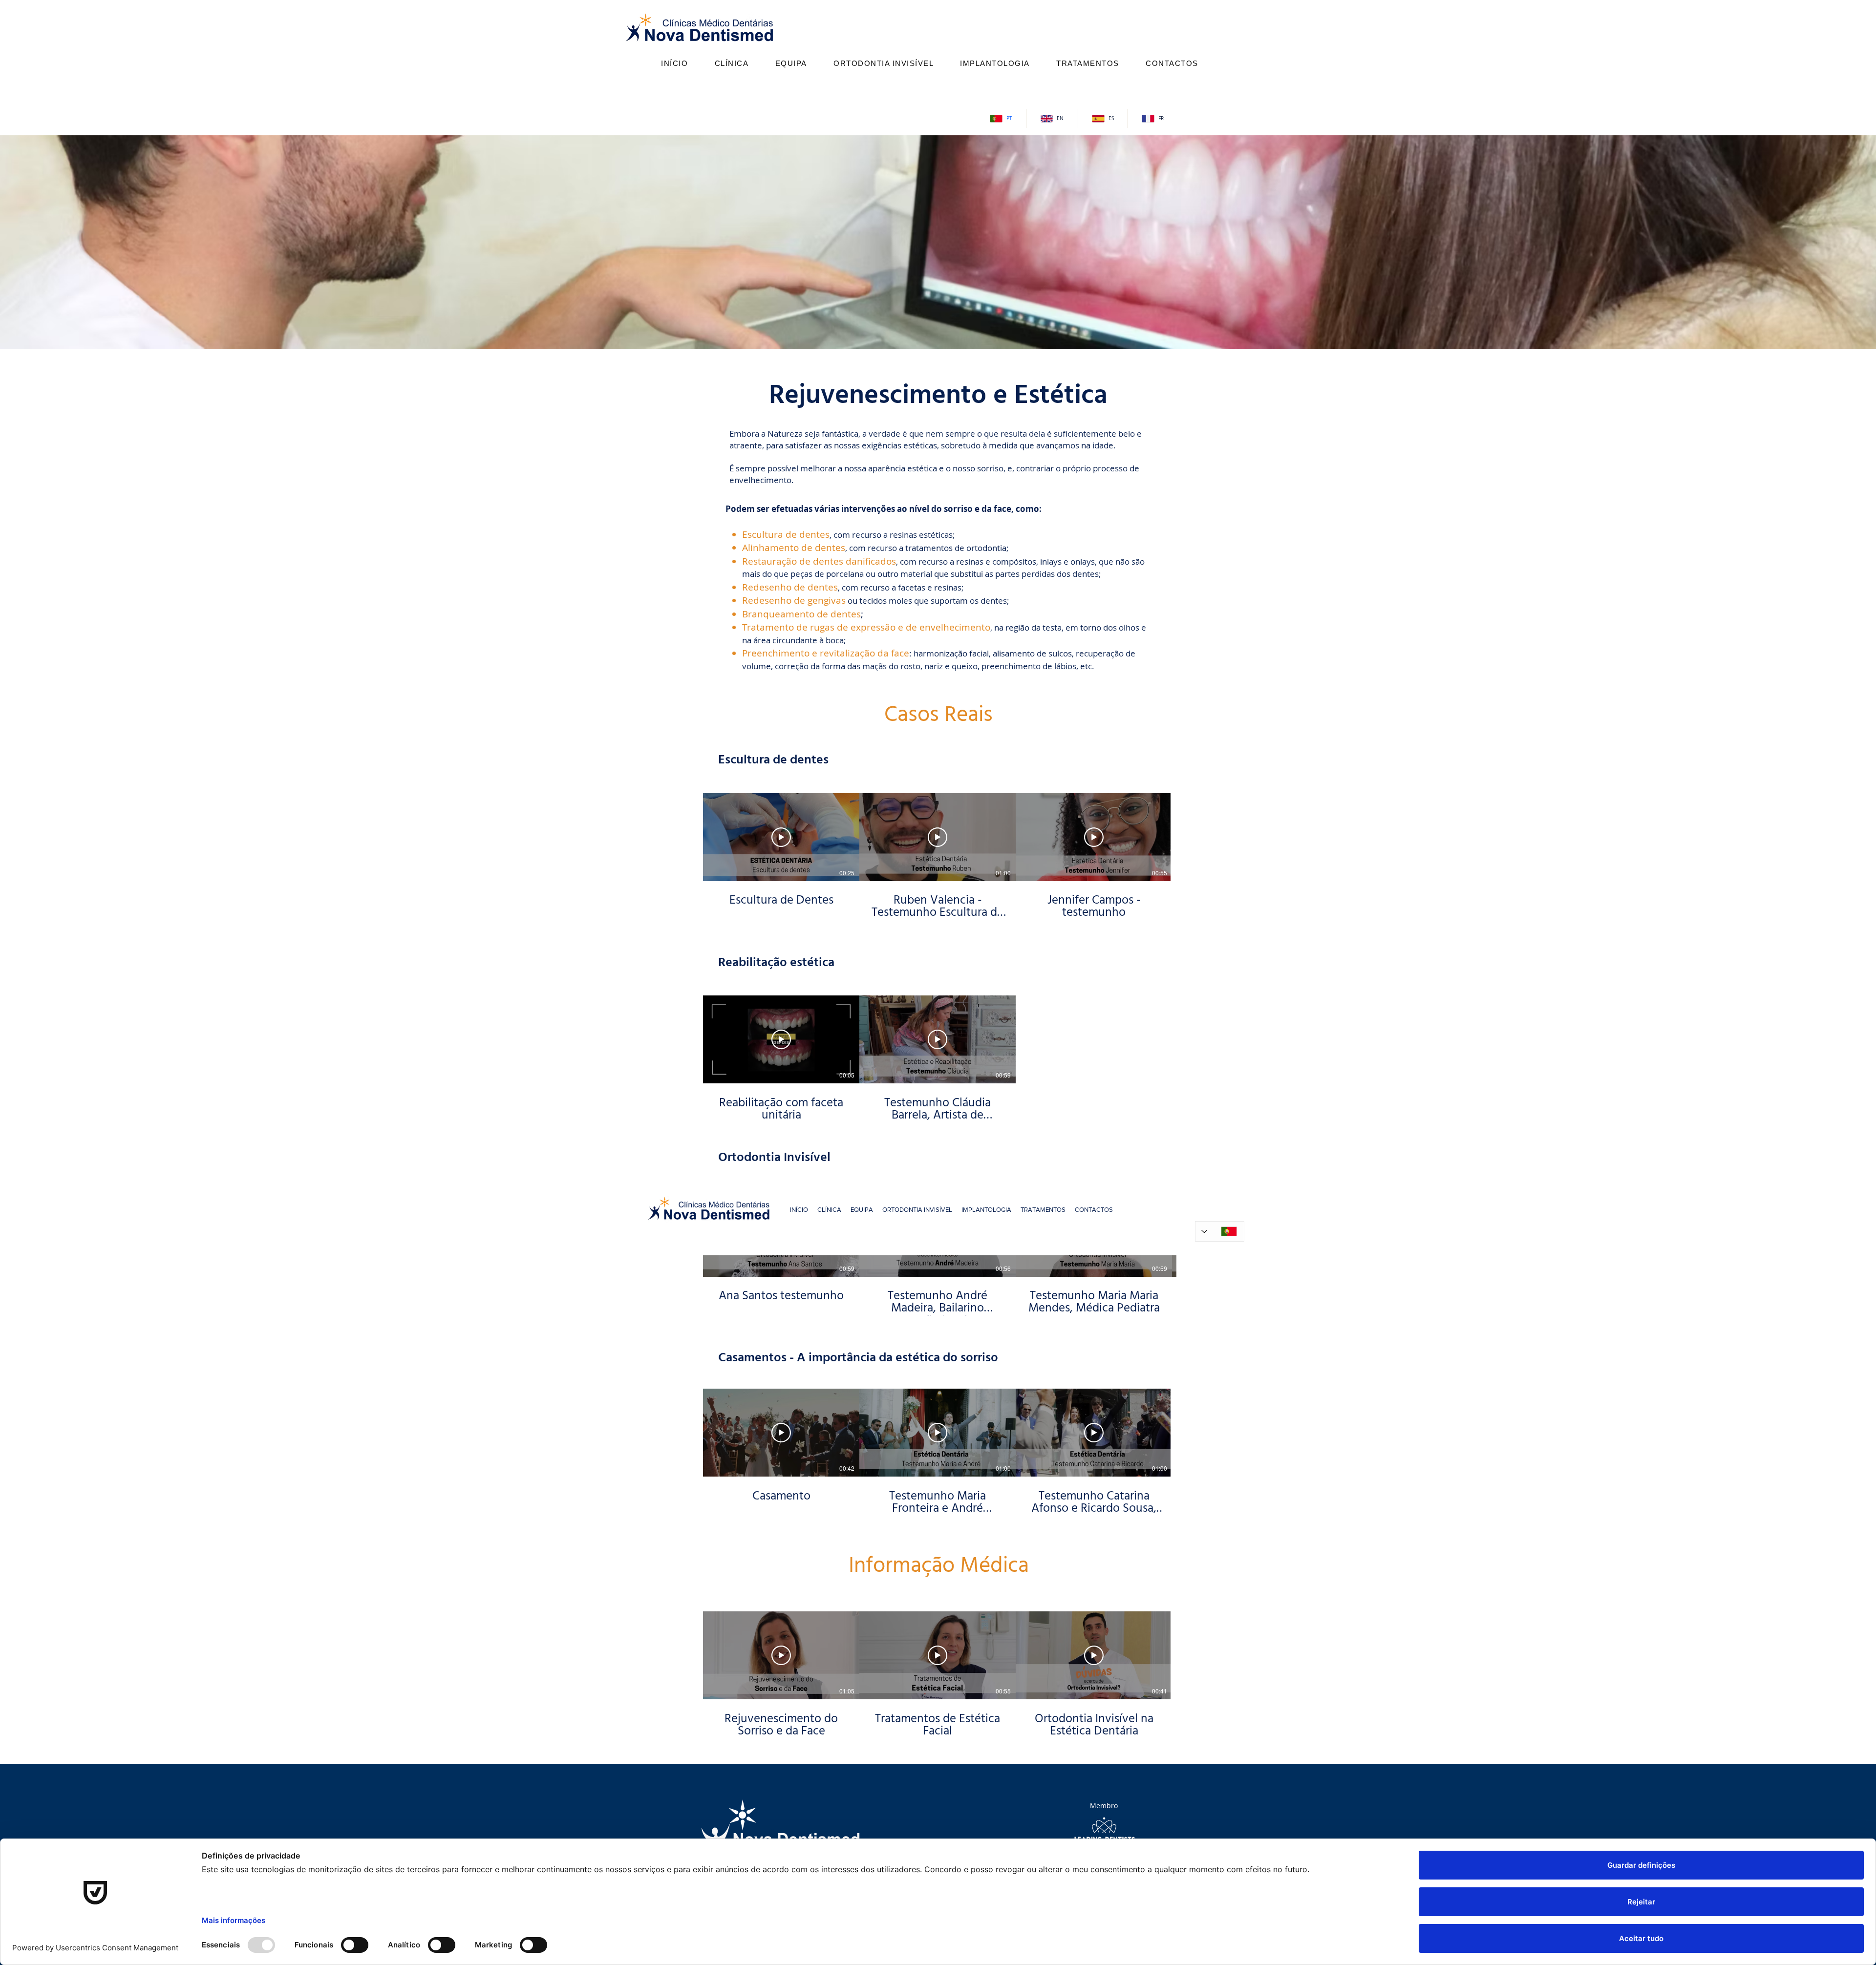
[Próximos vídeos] (1184, 835)
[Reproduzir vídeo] (781, 837)
